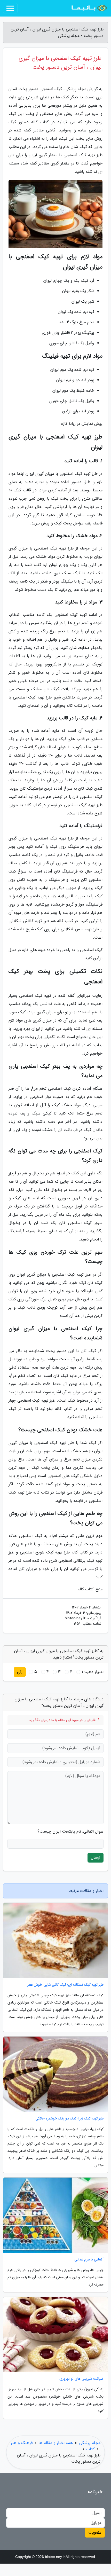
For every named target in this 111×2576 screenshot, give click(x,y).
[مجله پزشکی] (89, 8)
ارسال (96, 1858)
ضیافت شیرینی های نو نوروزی (81, 2379)
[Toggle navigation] (10, 8)
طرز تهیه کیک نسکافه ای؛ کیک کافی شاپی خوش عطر (65, 1985)
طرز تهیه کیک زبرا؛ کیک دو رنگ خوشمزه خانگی (69, 2119)
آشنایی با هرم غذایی (89, 2260)
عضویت (95, 2532)
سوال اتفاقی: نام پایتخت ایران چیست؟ (70, 1832)
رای (20, 1672)
